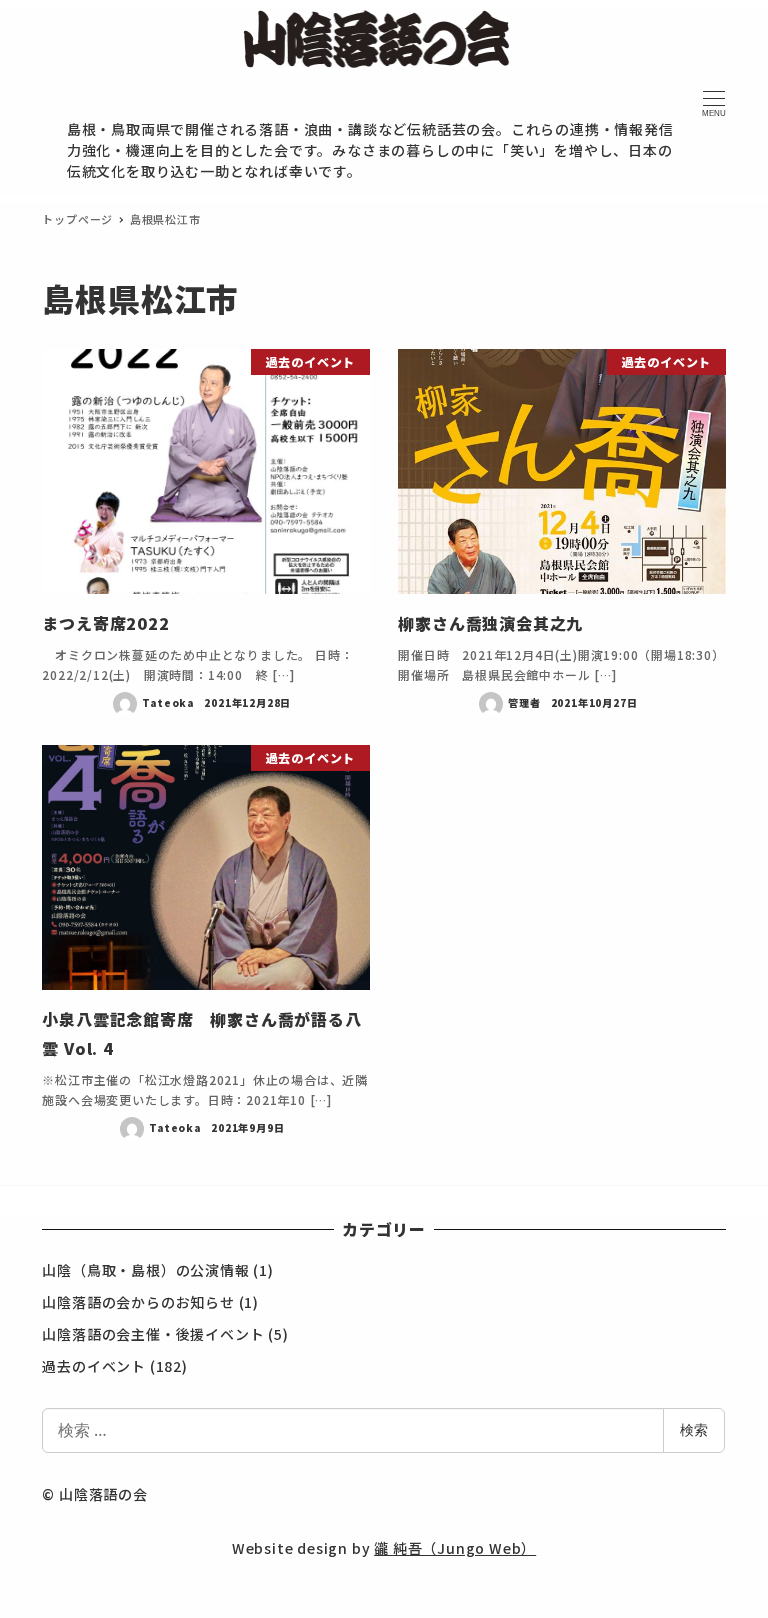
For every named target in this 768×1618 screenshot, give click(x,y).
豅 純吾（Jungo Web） (455, 1548)
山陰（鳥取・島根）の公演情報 (145, 1270)
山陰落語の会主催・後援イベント (153, 1334)
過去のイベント (94, 1366)
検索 (694, 1429)
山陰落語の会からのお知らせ (138, 1302)
